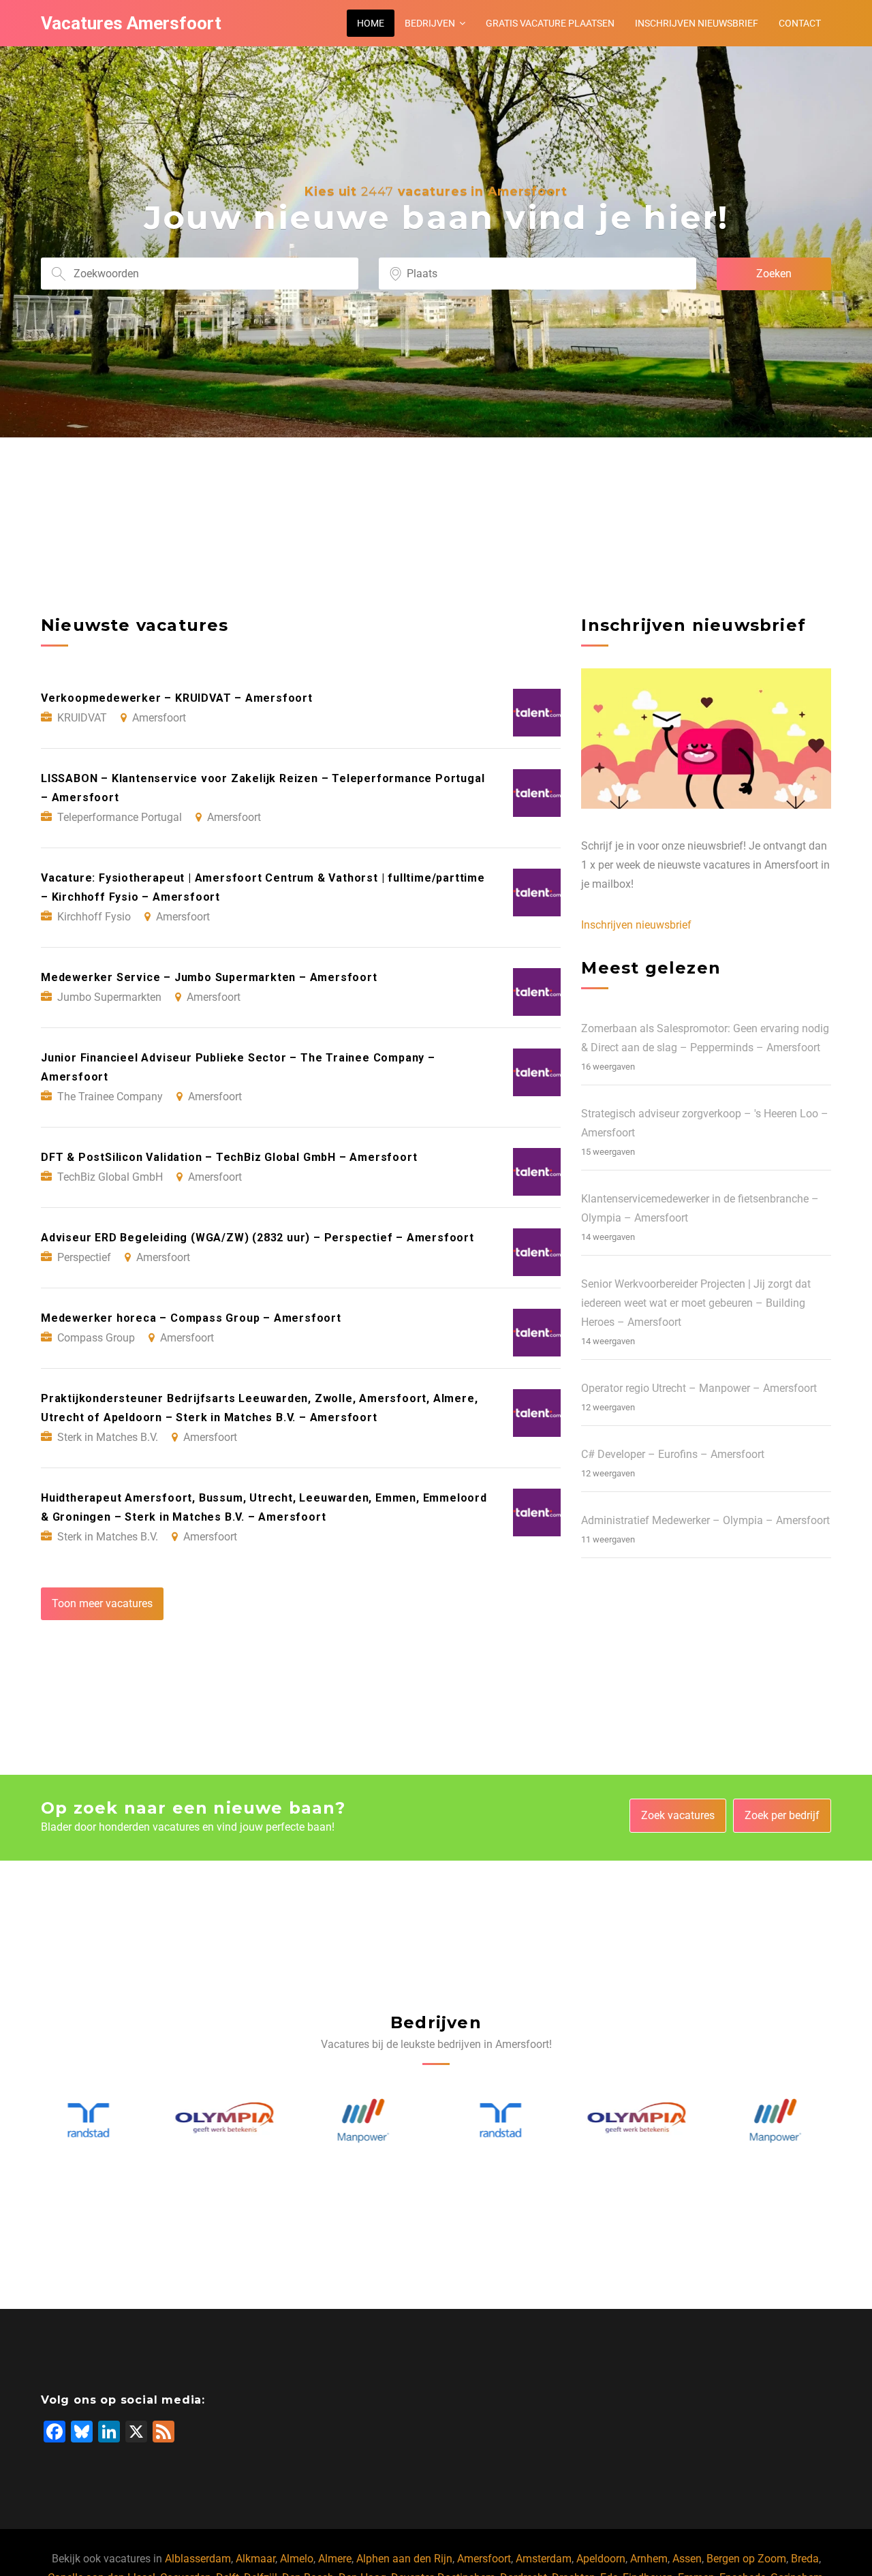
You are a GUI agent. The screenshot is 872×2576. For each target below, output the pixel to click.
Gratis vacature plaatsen (550, 23)
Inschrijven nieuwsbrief (697, 23)
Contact (800, 23)
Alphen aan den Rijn (404, 2559)
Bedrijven (430, 23)
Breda (805, 2559)
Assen (687, 2559)
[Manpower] (230, 2121)
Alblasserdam (198, 2559)
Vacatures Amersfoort (131, 23)
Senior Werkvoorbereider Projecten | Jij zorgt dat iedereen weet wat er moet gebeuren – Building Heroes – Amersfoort (696, 1303)
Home (371, 23)
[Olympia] (93, 2121)
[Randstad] (368, 2121)
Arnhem (649, 2559)
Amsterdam (544, 2559)
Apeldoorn (601, 2559)
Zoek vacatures (678, 1815)
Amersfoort (484, 2559)
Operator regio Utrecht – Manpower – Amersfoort (699, 1388)
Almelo (297, 2559)
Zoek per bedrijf (782, 1815)
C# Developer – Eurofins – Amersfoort (673, 1454)
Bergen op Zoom (746, 2559)
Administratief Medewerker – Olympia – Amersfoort (705, 1520)
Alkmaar (255, 2559)
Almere (335, 2559)
